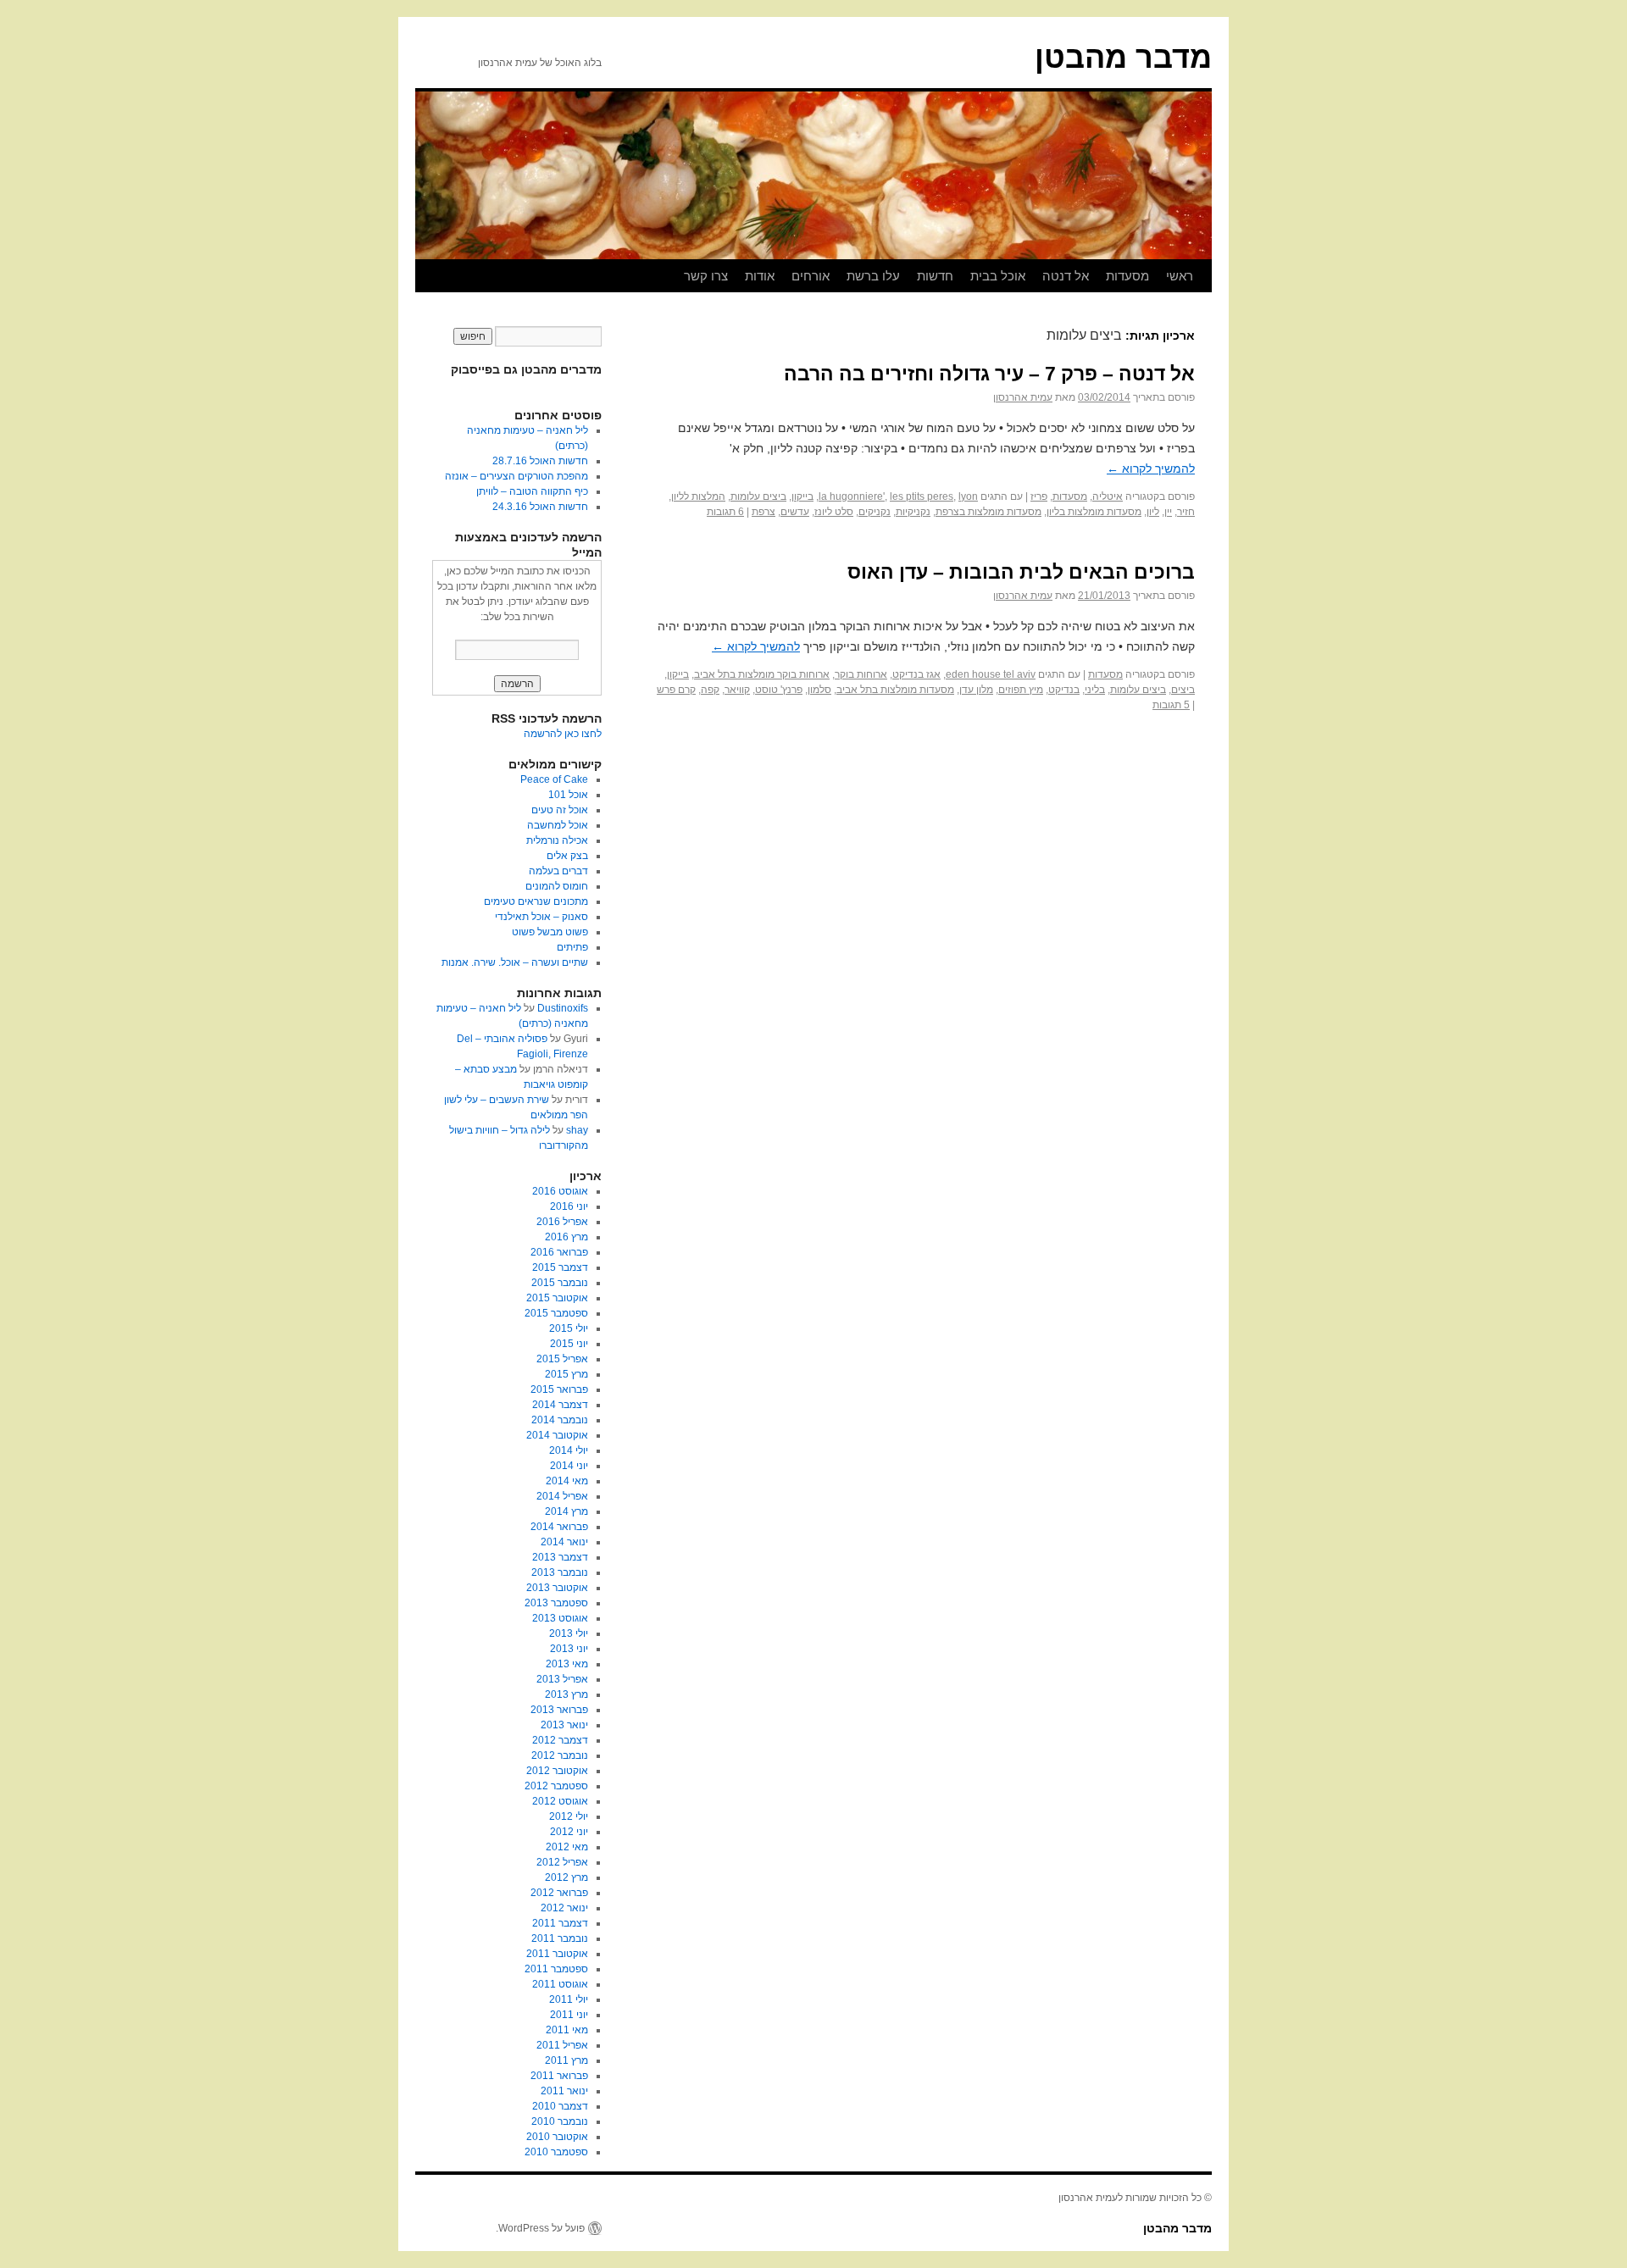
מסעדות (1127, 276)
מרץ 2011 (566, 2060)
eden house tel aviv (991, 674)
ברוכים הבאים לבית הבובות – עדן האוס (1021, 572)
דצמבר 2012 (560, 1740)
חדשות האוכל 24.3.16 (540, 507)
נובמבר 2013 (560, 1572)
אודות (760, 276)
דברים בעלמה (558, 871)
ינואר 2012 (564, 1908)
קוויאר (737, 690)
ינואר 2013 (564, 1725)
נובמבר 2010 (560, 2121)
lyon (968, 496)
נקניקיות (913, 512)
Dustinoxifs (563, 1008)
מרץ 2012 (566, 1877)
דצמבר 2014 (560, 1405)
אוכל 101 (568, 795)
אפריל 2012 (562, 1862)
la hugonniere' (852, 496)
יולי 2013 (569, 1633)
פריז (1039, 496)
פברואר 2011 (559, 2076)
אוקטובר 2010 (557, 2137)
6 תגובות (725, 512)
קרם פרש (676, 690)
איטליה (1108, 496)
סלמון (819, 690)
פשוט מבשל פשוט (550, 932)
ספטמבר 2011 (556, 1969)
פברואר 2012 (559, 1893)
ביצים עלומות (758, 496)
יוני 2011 (569, 2015)
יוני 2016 (569, 1206)
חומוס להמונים (557, 886)
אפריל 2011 (562, 2045)
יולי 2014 (569, 1450)
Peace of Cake (554, 779)
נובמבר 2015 (560, 1283)
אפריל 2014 (562, 1496)
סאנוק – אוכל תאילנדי (541, 917)
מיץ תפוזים (1021, 690)
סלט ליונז (834, 512)
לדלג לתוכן (1203, 276)
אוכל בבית (998, 276)
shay (577, 1130)
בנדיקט (1064, 690)
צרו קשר (706, 276)
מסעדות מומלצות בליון (1094, 512)
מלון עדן (976, 690)
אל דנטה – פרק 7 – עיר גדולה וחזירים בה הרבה (989, 374)
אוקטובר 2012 (557, 1771)
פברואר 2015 (559, 1389)
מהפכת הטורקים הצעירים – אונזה (516, 476)
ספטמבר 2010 (556, 2152)
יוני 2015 (569, 1344)
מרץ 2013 (566, 1694)
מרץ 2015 (566, 1374)
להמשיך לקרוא (1151, 469)
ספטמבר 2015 (556, 1313)
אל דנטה (1066, 276)
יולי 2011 (569, 1999)
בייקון (802, 496)
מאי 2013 (567, 1664)
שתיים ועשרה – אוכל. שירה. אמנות (515, 962)
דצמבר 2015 (560, 1267)
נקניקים (875, 512)
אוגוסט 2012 (560, 1801)
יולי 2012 (569, 1816)
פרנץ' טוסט (779, 690)
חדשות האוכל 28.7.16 (540, 461)
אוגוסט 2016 (560, 1191)
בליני (1095, 690)
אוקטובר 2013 (557, 1588)
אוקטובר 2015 (557, 1298)
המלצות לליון (698, 496)
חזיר (1186, 512)
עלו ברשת (873, 276)
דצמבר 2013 (560, 1557)
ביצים (1183, 690)
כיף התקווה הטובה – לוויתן (532, 491)
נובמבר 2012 (560, 1755)
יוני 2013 (569, 1649)
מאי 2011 (567, 2030)
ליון (1153, 512)
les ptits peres (922, 496)
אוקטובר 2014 (557, 1435)
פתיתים (572, 947)
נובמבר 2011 (560, 1938)
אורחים (811, 276)
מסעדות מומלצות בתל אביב (895, 690)
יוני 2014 (569, 1466)
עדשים (795, 512)
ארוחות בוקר (861, 674)
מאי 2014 (567, 1481)
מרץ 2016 (566, 1237)
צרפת (764, 512)
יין (1168, 512)
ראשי (1180, 276)
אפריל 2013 (562, 1679)
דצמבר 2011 (560, 1923)
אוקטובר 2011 (557, 1954)
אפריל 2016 (562, 1222)
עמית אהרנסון (1023, 397)
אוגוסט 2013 (560, 1618)
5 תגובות (1171, 705)
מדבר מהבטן (1123, 57)
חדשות (935, 276)
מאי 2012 (567, 1847)
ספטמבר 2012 (556, 1786)
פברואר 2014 (559, 1527)
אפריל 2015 (562, 1359)
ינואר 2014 (564, 1542)
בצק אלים (567, 856)
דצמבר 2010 (560, 2106)
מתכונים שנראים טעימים (536, 901)
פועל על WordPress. (540, 2228)
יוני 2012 (569, 1832)
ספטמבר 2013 (556, 1603)
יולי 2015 (569, 1328)
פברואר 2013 (559, 1710)
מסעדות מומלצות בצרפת (988, 512)
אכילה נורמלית (557, 840)
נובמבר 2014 (560, 1420)
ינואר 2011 (564, 2091)
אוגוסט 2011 (560, 1984)
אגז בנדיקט (916, 674)
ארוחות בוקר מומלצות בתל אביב (762, 674)
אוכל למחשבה (558, 825)
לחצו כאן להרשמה (563, 734)
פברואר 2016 (559, 1252)
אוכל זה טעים (560, 810)
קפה (710, 690)
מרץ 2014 (566, 1511)
